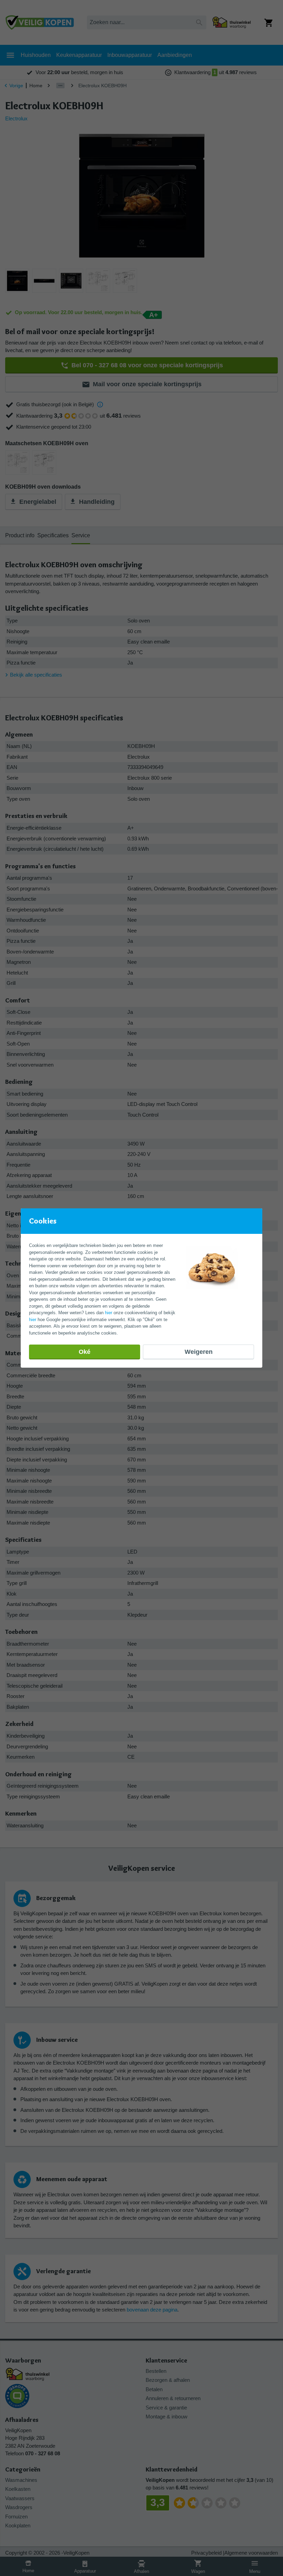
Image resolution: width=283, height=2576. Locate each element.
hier (109, 1313)
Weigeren (199, 1352)
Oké (85, 1352)
